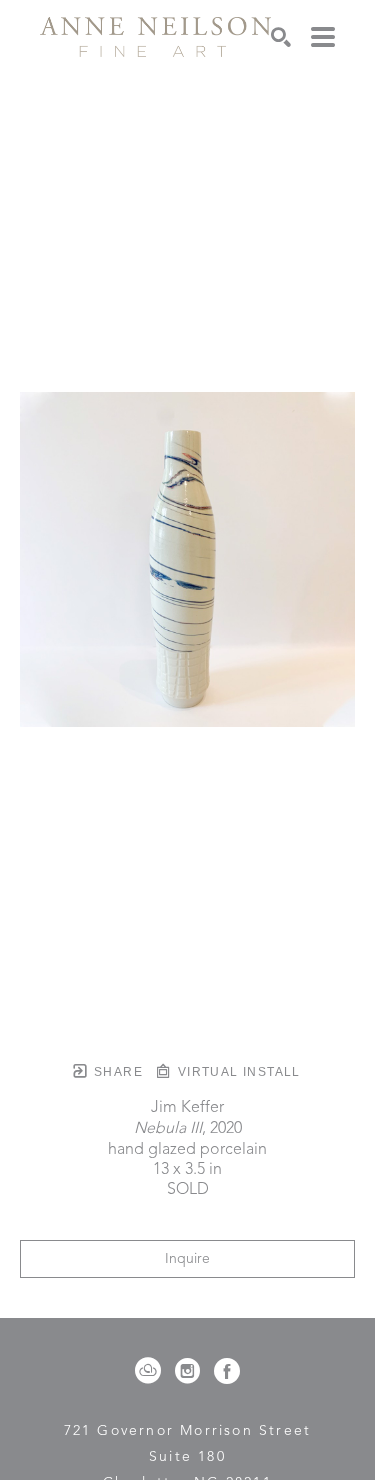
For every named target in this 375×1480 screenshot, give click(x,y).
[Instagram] (191, 1371)
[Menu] (323, 37)
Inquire (187, 1259)
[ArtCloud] (151, 1371)
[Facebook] (227, 1371)
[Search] (281, 37)
